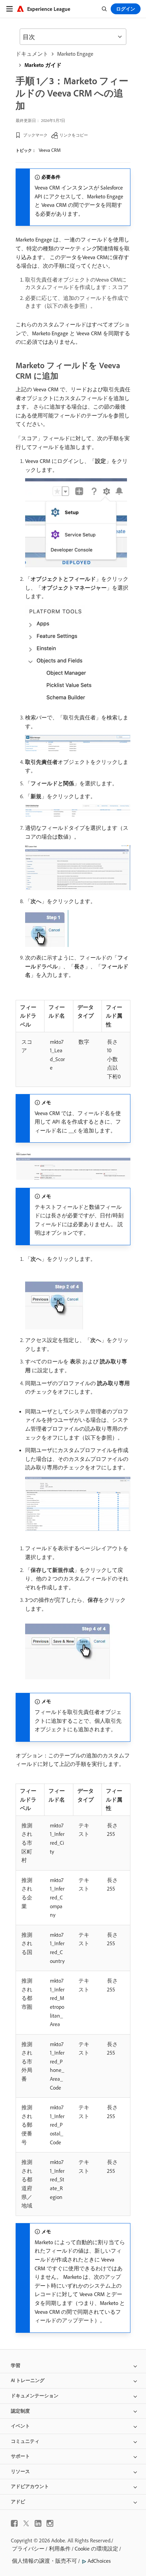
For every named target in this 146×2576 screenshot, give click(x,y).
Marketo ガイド (43, 65)
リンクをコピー (74, 135)
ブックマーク (35, 135)
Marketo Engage (75, 54)
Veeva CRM (50, 150)
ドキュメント (32, 54)
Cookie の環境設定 (96, 2548)
